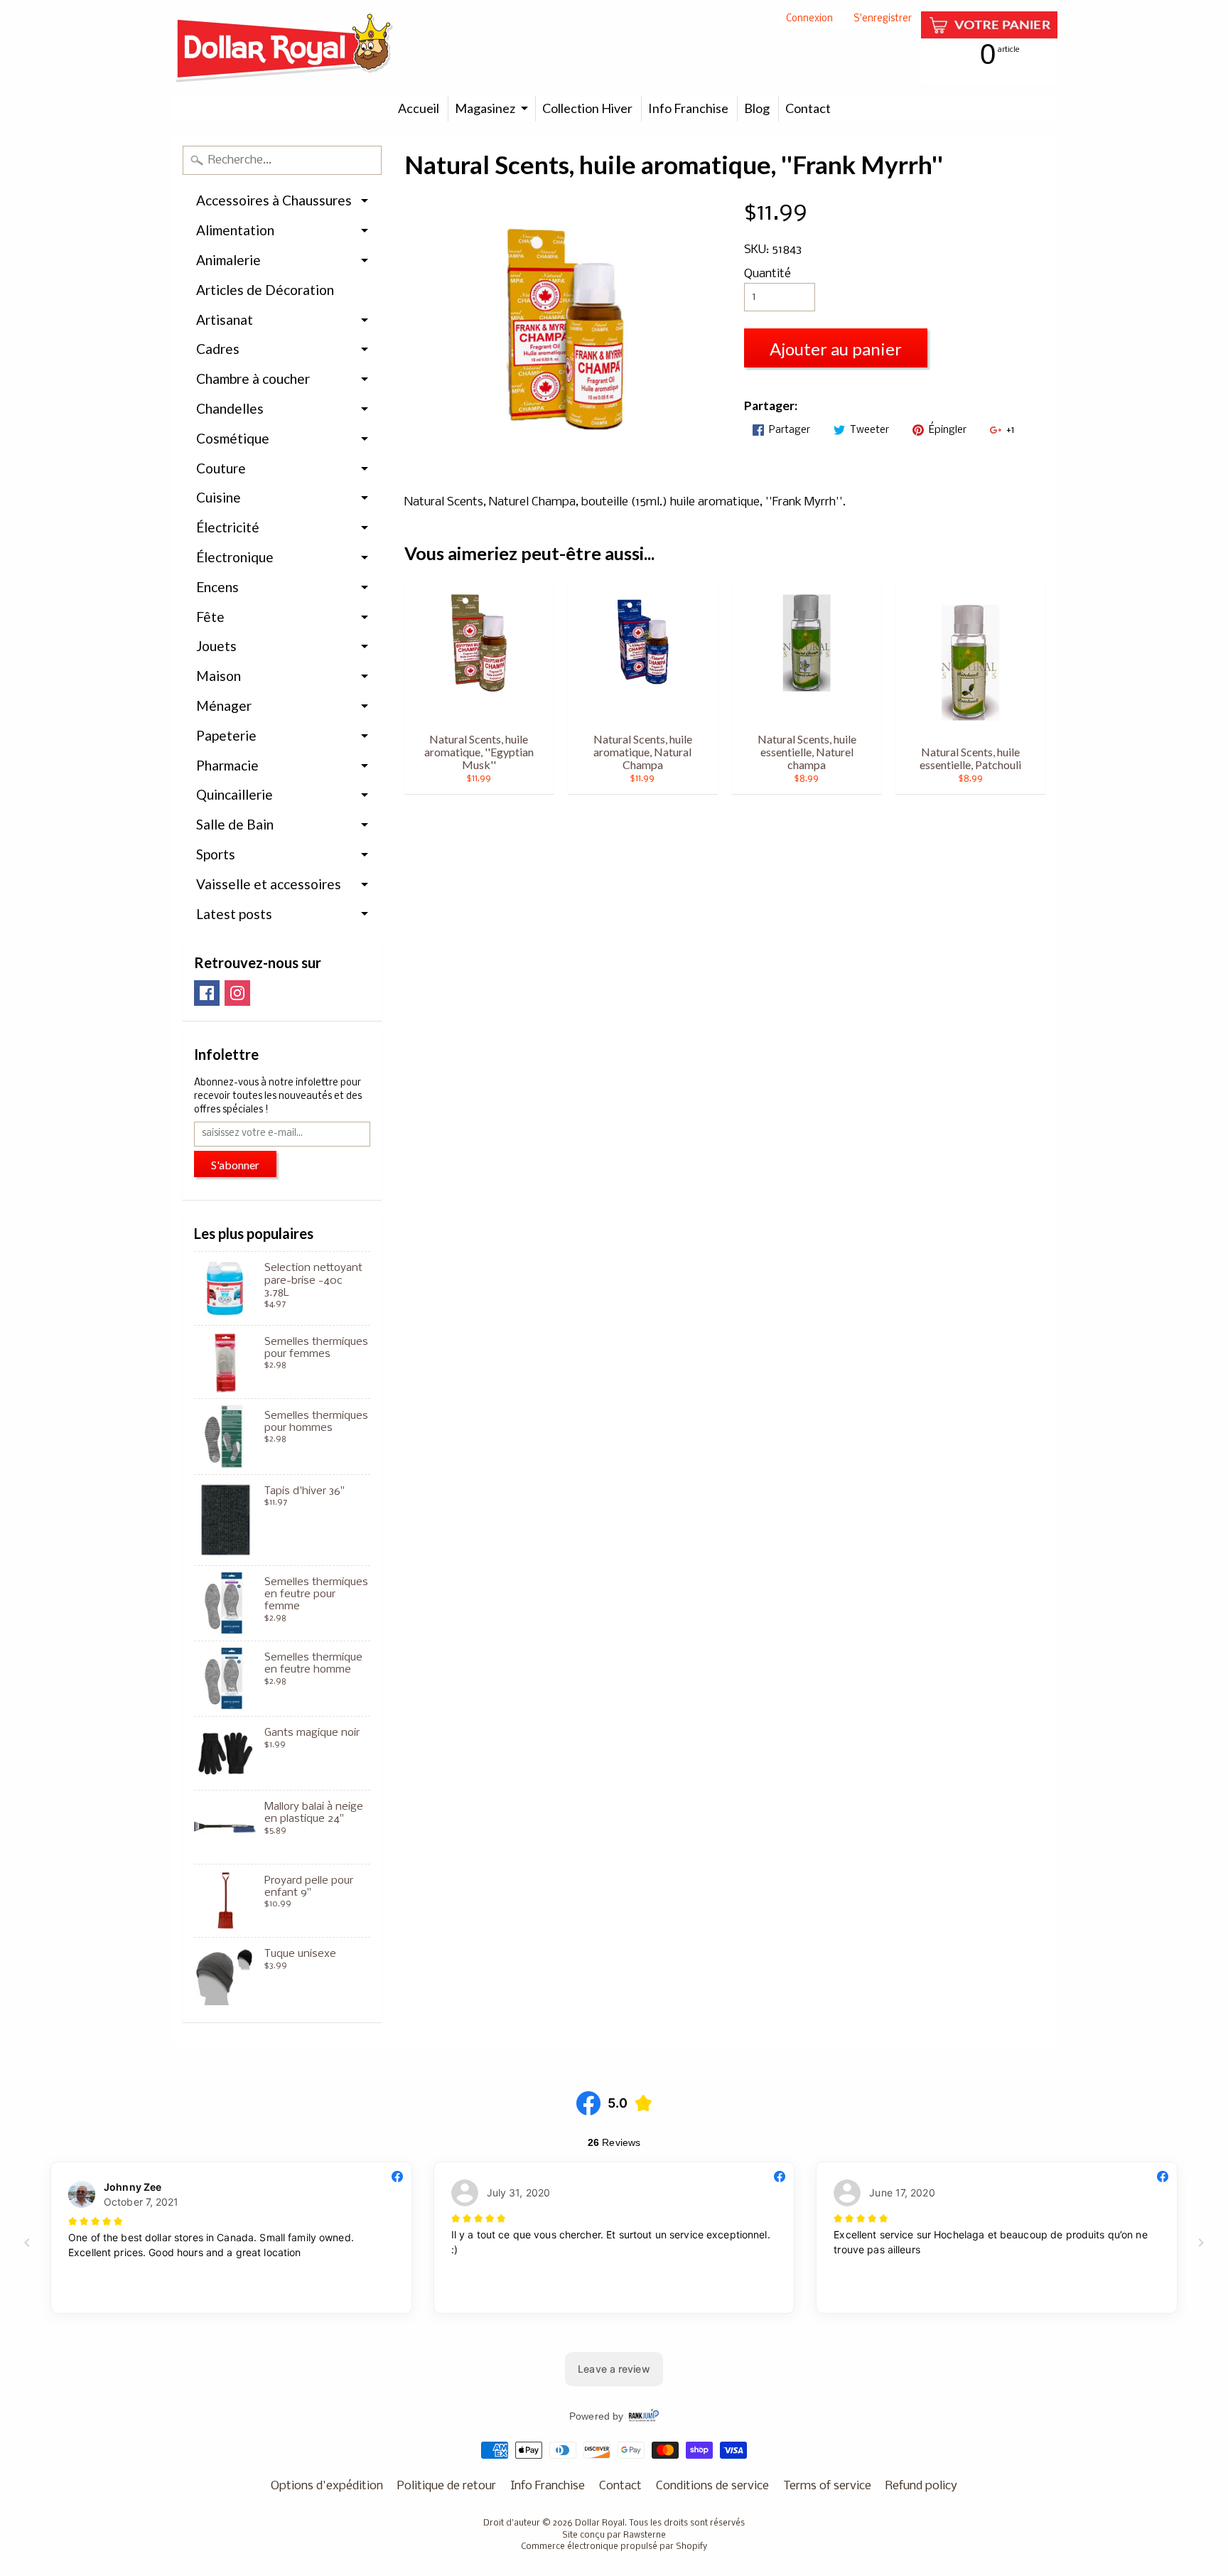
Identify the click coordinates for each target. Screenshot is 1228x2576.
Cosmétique (233, 438)
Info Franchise (688, 108)
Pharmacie (227, 765)
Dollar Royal (600, 2523)
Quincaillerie (235, 794)
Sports (216, 854)
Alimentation (235, 230)
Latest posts (234, 914)
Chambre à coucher (253, 379)
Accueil (419, 108)
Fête (210, 617)
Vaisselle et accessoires (269, 884)
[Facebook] (207, 993)
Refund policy (921, 2486)
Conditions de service (712, 2486)
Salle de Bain (235, 824)
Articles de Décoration (265, 290)
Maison (219, 676)
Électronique (235, 557)
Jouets (216, 646)
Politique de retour (447, 2486)
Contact (808, 108)
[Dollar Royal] (284, 48)
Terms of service (827, 2486)
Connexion (809, 20)
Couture (221, 468)
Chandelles (230, 408)
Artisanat (225, 320)
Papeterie (226, 735)
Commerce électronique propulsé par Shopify (614, 2547)
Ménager (224, 705)
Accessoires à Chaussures (274, 200)
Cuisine (219, 497)
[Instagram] (237, 993)
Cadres (218, 349)
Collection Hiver (587, 108)
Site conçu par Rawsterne (614, 2535)
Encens (217, 587)
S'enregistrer (883, 20)
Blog (757, 108)
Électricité (228, 527)
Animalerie (228, 260)
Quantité (767, 274)
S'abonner (235, 1165)
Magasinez (485, 108)
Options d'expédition (327, 2486)
